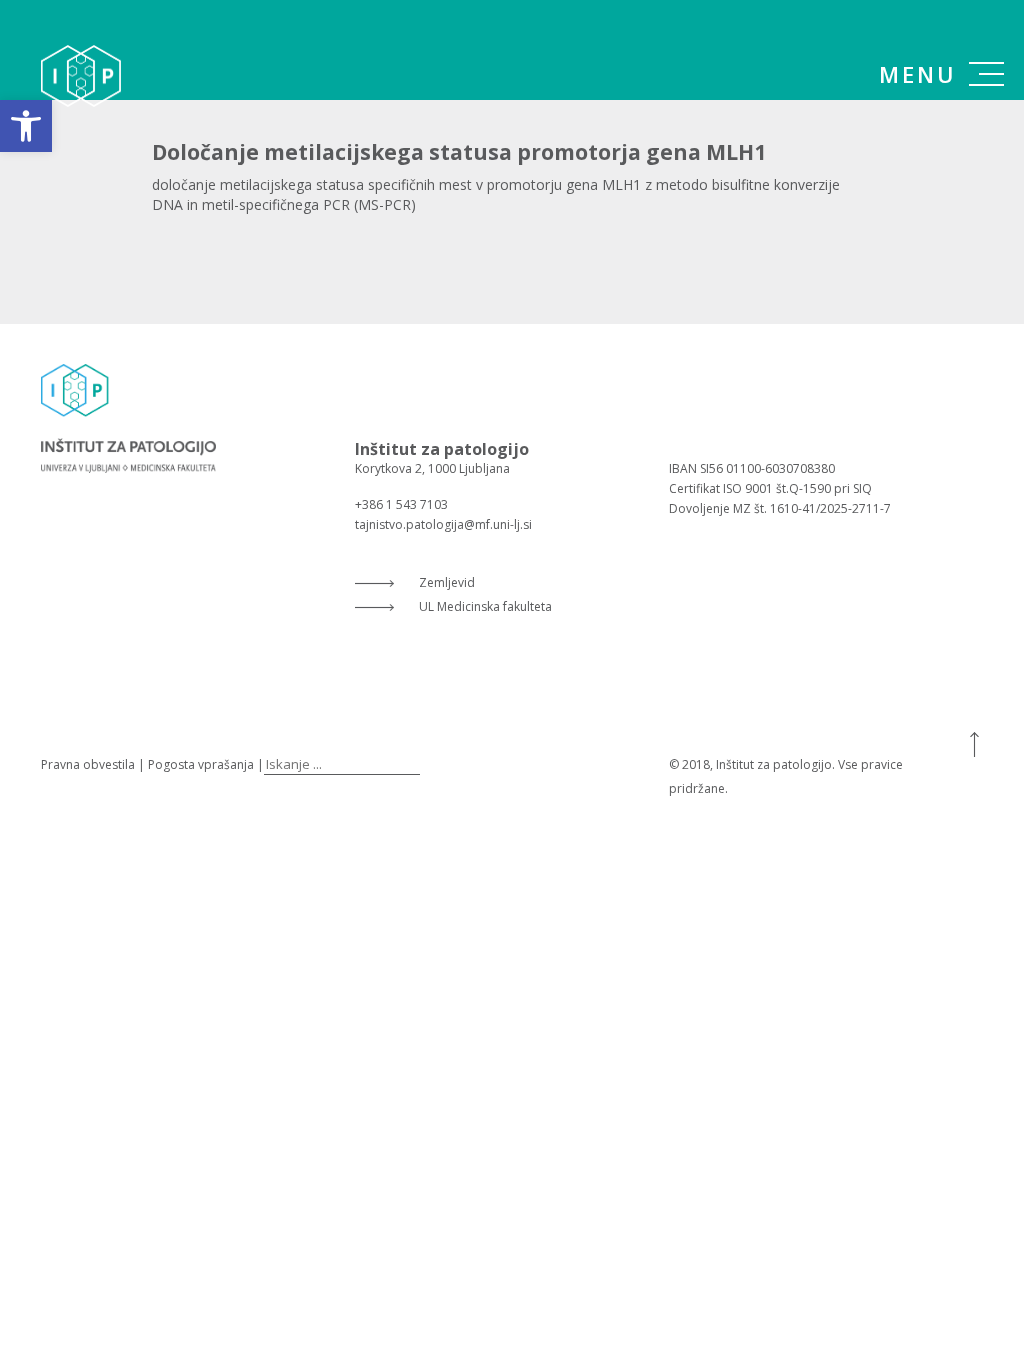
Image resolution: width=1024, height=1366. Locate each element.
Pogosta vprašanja (201, 764)
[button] (26, 126)
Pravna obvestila (88, 764)
